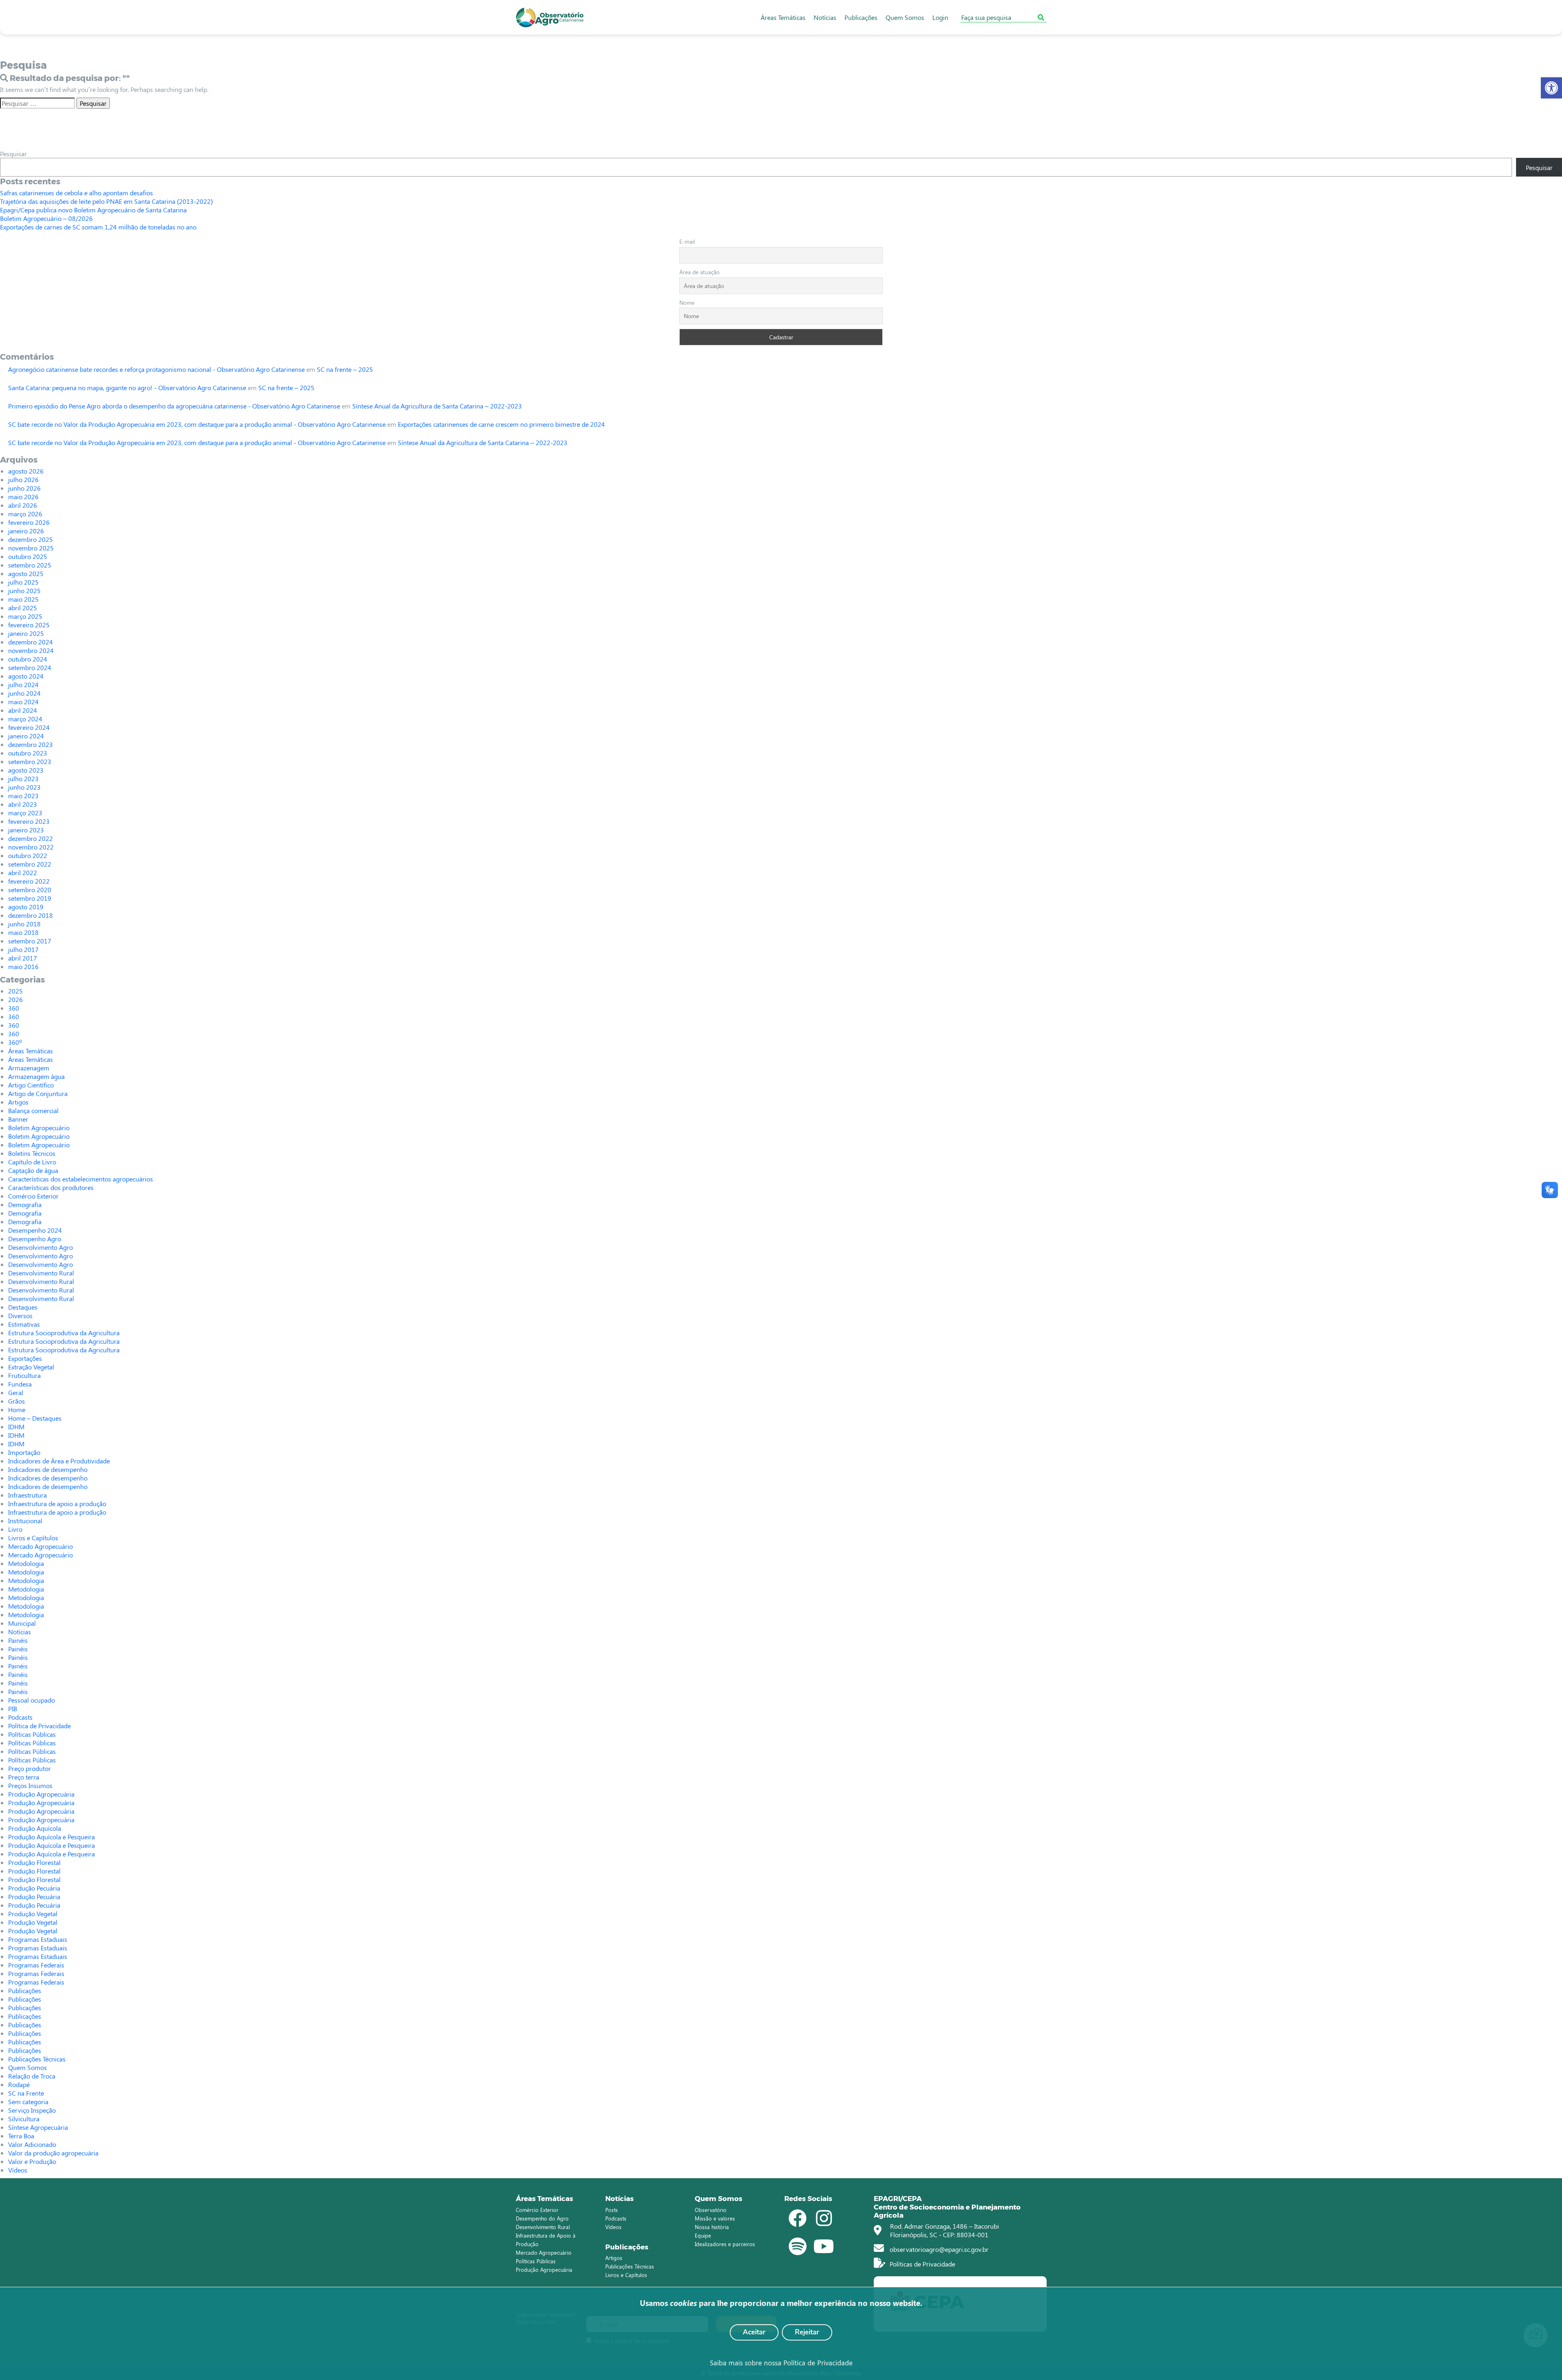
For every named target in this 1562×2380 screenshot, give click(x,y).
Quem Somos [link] (905, 17)
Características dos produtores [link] (51, 1187)
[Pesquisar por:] (37, 103)
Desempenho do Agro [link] (542, 2218)
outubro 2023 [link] (28, 753)
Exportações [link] (25, 1358)
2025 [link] (15, 991)
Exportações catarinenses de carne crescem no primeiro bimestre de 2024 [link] (501, 424)
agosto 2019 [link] (26, 907)
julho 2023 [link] (23, 778)
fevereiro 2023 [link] (29, 821)
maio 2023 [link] (23, 796)
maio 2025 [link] (23, 599)
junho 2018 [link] (24, 924)
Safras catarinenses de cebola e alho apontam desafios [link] (76, 193)
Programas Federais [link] (36, 1965)
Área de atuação (699, 272)
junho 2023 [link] (24, 787)
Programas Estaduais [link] (38, 1939)
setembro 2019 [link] (30, 898)
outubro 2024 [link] (28, 659)
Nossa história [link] (712, 2227)
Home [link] (17, 1409)
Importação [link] (24, 1452)
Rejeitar (807, 2332)
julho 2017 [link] (23, 949)
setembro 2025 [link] (30, 565)
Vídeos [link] (18, 2170)
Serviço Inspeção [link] (32, 2110)
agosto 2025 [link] (26, 573)
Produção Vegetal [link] (33, 1914)
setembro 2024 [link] (30, 667)
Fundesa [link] (20, 1384)
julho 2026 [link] (23, 479)
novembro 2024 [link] (31, 650)
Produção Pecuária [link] (34, 1888)
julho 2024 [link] (23, 685)
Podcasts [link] (20, 1717)
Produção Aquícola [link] (35, 1828)
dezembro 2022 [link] (31, 838)
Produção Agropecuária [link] (41, 1794)
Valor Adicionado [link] (32, 2144)
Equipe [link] (703, 2235)
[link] (1551, 88)
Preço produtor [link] (29, 1768)
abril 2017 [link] (23, 958)
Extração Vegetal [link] (31, 1367)
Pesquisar (13, 154)
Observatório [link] (711, 2210)
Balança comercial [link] (33, 1110)
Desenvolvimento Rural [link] (41, 1273)
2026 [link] (15, 999)
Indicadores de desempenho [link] (48, 1469)
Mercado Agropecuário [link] (40, 1546)
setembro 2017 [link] (30, 941)
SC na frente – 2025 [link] (345, 369)
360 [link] (14, 1008)
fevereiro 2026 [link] (29, 522)
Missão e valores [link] (715, 2218)
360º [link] (15, 1042)
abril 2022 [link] (23, 872)
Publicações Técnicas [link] (37, 2059)
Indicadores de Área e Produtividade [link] (59, 1461)
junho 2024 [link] (24, 693)
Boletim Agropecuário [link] (39, 1128)
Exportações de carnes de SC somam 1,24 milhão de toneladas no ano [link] (98, 227)
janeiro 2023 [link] (26, 830)
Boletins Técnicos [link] (32, 1153)
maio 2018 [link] (23, 932)
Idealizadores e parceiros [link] (725, 2244)
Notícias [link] (825, 17)
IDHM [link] (16, 1427)
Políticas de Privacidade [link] (922, 2264)
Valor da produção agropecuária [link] (53, 2153)
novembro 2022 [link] (31, 847)
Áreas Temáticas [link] (783, 17)
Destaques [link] (23, 1307)
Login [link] (940, 17)
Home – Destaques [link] (35, 1418)
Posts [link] (612, 2210)
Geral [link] (16, 1392)
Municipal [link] (22, 1623)
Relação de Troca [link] (32, 2076)
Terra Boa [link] (21, 2136)
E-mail (687, 241)
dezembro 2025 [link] (31, 539)
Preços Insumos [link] (30, 1785)
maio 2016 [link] (23, 966)
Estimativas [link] (24, 1324)
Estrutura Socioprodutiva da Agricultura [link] (64, 1333)
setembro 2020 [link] (30, 890)
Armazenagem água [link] (36, 1076)
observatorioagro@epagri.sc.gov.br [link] (938, 2249)
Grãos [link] (16, 1401)
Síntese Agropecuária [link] (38, 2127)
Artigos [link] (18, 1102)
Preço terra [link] (24, 1777)
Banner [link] (18, 1119)
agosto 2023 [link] (26, 770)
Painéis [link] (18, 1640)
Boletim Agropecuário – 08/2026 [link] (46, 218)
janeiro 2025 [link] (26, 633)
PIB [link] (13, 1709)
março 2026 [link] (25, 514)
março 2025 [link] (25, 616)
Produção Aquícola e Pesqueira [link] (51, 1837)
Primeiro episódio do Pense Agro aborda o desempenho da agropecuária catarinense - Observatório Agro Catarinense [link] (174, 406)
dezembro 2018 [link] (31, 915)
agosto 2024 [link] (26, 676)
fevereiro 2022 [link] (29, 881)
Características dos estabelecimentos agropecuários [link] (81, 1179)
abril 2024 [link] (23, 710)
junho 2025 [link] (24, 591)
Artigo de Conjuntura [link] (38, 1093)
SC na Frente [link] (26, 2093)
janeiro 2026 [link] (26, 531)
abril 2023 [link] (23, 804)
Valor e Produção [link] (32, 2161)
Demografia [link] (25, 1204)
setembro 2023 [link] (30, 761)
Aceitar (754, 2332)
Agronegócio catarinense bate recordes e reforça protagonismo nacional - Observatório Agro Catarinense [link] (156, 369)
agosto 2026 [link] (26, 471)
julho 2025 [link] (23, 582)
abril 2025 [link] (23, 608)
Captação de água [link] (33, 1170)
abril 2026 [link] (23, 505)
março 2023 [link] (25, 813)
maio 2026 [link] (23, 497)
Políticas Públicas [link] (32, 1734)
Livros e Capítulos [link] (33, 1538)
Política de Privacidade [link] (39, 1726)
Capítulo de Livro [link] (32, 1162)
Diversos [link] (20, 1316)
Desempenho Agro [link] (35, 1239)
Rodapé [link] (19, 2084)
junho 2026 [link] (24, 488)
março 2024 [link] (25, 719)
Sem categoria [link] (28, 2102)
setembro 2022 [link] (30, 864)
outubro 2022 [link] (28, 855)
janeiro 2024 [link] (26, 736)
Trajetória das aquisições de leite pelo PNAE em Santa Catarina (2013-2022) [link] (106, 201)
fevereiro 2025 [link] (29, 625)
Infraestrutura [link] (27, 1495)
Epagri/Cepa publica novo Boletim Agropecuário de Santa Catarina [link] (93, 210)
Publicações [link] (861, 17)
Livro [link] (15, 1529)
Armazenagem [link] (29, 1068)
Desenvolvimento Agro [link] (40, 1247)
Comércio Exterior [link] (33, 1196)
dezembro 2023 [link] (31, 744)
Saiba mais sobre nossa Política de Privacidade (781, 2363)
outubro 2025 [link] (28, 556)
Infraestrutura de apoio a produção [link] (57, 1503)
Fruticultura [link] (24, 1375)
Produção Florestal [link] (34, 1862)
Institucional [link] (25, 1521)
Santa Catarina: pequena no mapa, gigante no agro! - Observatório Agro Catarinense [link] (127, 388)
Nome (687, 302)
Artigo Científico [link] (31, 1085)
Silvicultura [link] (24, 2119)
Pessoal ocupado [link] (32, 1700)
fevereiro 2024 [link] (29, 727)
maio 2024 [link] (23, 702)
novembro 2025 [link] (31, 548)
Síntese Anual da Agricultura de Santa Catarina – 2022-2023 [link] (437, 406)
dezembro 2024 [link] (31, 642)
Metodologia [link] (26, 1563)
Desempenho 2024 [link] (35, 1230)
